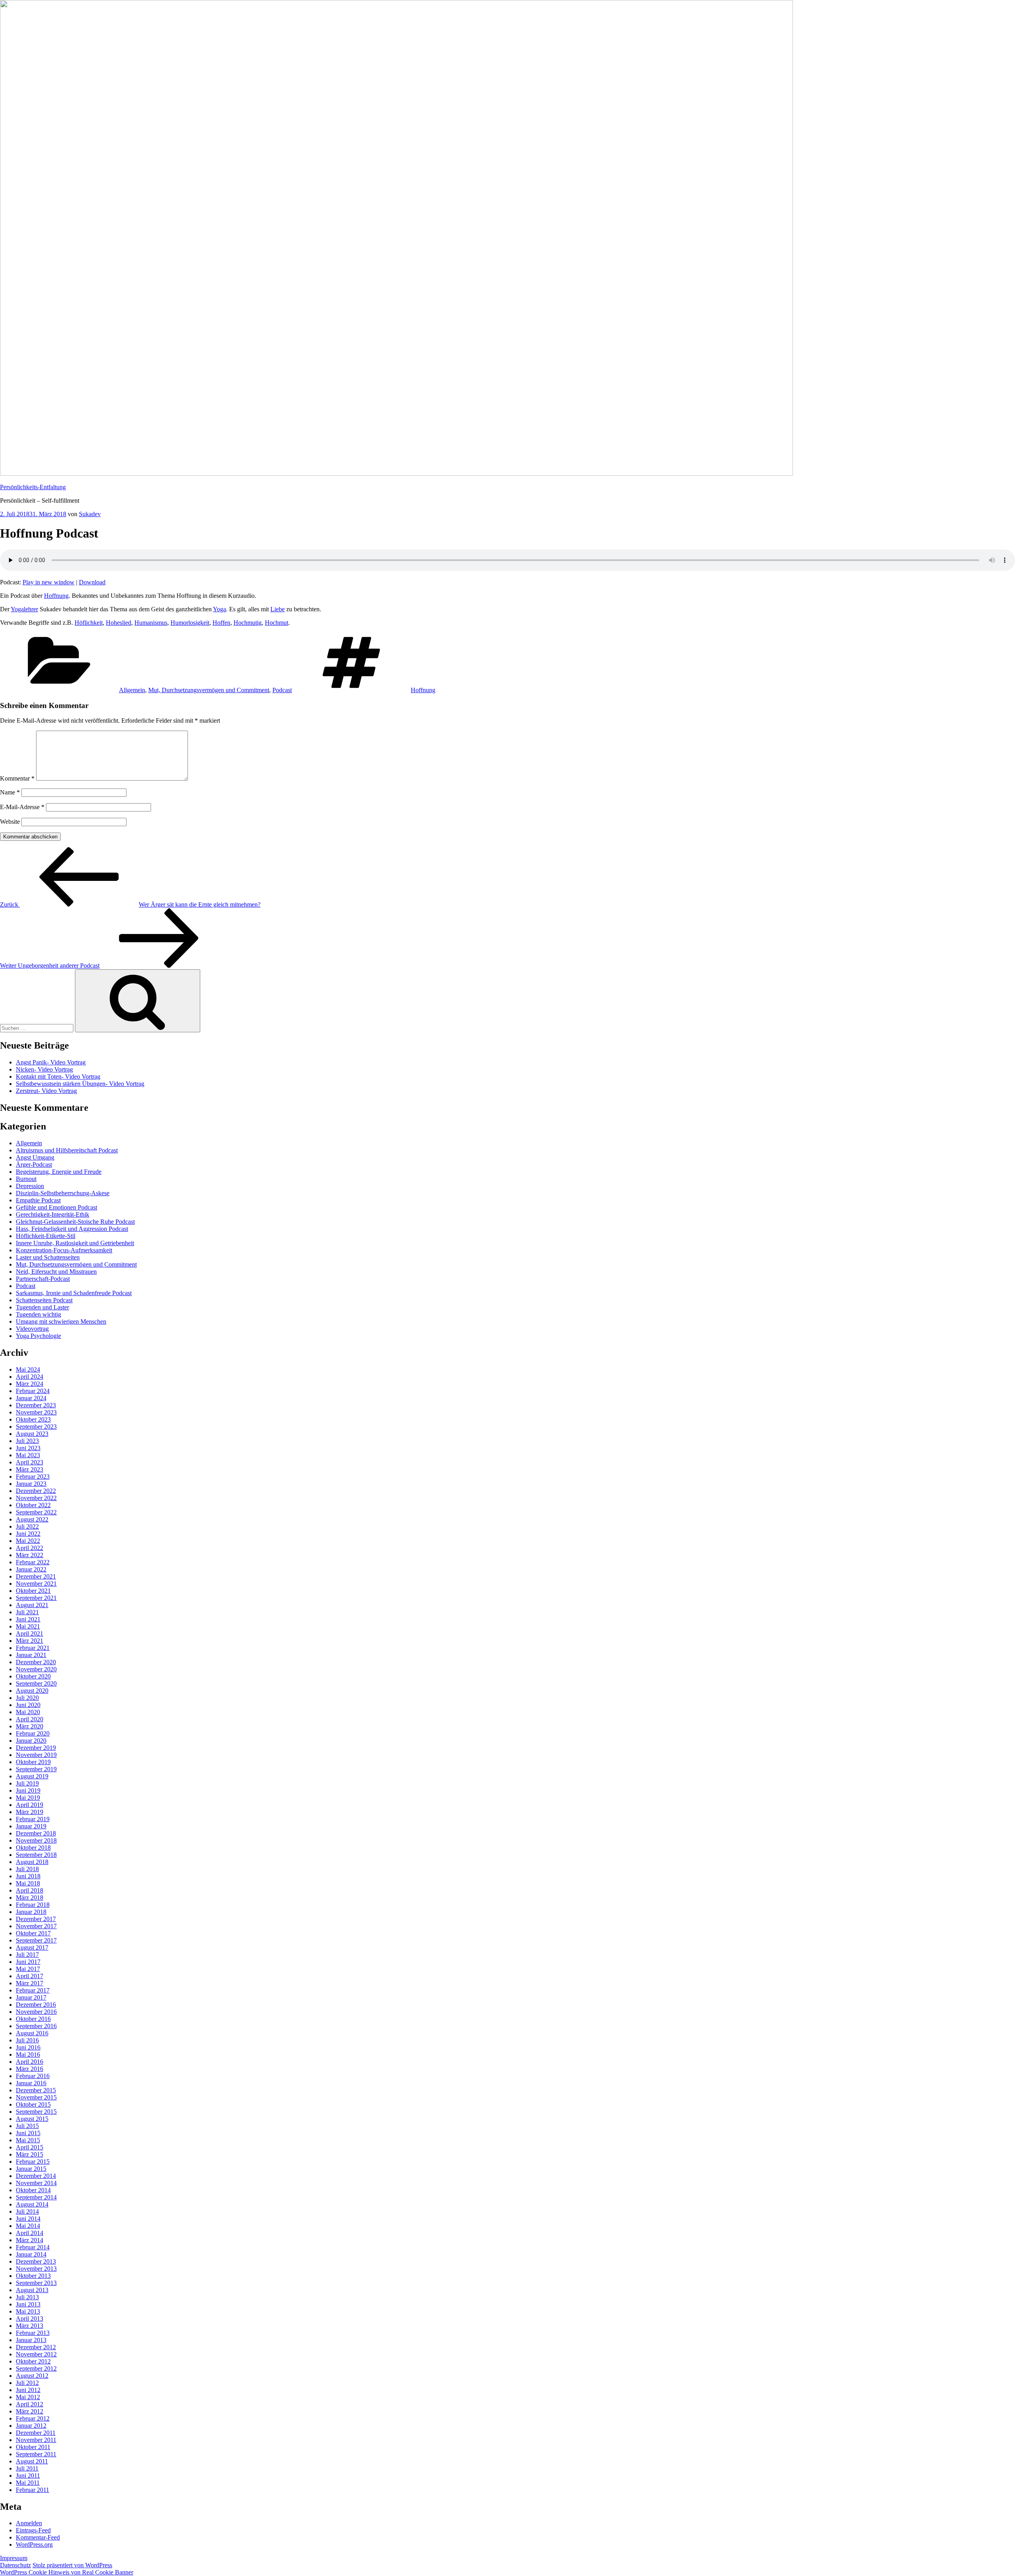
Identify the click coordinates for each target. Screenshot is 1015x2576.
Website (10, 822)
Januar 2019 (31, 1826)
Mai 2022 (28, 1541)
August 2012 (32, 2376)
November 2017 (36, 1926)
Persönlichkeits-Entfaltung (33, 487)
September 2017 (36, 1940)
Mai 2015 (28, 2140)
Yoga (219, 609)
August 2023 (32, 1434)
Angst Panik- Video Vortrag (51, 1062)
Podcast (282, 690)
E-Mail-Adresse (22, 807)
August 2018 (32, 1862)
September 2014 (36, 2197)
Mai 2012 (28, 2397)
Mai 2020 (28, 1712)
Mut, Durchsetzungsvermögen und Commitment (209, 690)
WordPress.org (34, 2544)
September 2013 (36, 2283)
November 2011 (36, 2440)
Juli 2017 (27, 1955)
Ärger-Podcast (34, 1165)
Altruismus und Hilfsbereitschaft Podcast (67, 1150)
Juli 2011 (27, 2468)
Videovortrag (32, 1329)
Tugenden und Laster (42, 1307)
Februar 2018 (33, 1905)
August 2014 (32, 2204)
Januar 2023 (31, 1484)
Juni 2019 (28, 1790)
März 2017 (30, 1983)
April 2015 (30, 2147)
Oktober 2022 (33, 1505)
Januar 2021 (31, 1655)
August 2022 (32, 1519)
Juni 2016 (28, 2047)
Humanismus (151, 623)
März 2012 (30, 2411)
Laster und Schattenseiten (48, 1257)
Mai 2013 (28, 2311)
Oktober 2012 (33, 2361)
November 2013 (36, 2269)
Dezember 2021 (36, 1576)
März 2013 (30, 2326)
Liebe (278, 609)
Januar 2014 (31, 2254)
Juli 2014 (27, 2211)
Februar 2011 (33, 2490)
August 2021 (32, 1605)
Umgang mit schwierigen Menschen (61, 1321)
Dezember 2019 (36, 1748)
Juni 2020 (28, 1705)
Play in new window (49, 582)
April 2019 (30, 1805)
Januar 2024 (31, 1398)
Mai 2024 (28, 1369)
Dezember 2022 (36, 1491)
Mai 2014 (28, 2226)
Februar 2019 (33, 1819)
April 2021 (30, 1633)
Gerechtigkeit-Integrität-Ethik (53, 1214)
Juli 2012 (27, 2383)
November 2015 (36, 2097)
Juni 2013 (28, 2304)
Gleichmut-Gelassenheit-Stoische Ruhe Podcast (75, 1222)
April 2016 (30, 2062)
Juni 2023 (28, 1448)
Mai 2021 (28, 1626)
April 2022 (30, 1548)
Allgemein (132, 690)
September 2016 (36, 2026)
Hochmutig (248, 623)
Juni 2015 (28, 2133)
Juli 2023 (27, 1441)
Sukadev (90, 514)
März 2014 (30, 2240)
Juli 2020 (27, 1698)
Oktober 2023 (33, 1419)
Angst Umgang (35, 1157)
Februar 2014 (33, 2247)
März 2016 (30, 2069)
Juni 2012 (28, 2390)
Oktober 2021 (33, 1591)
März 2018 (30, 1898)
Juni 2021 (28, 1619)
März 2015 (30, 2154)
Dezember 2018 (36, 1833)
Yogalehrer (24, 609)
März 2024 (30, 1384)
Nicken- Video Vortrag (44, 1069)
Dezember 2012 (36, 2347)
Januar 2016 (31, 2083)
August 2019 (32, 1776)
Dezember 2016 (36, 2005)
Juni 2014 (28, 2219)
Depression (30, 1186)
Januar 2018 (31, 1912)
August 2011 (32, 2461)
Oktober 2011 (33, 2447)
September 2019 (36, 1769)
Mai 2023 (28, 1455)
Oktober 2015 (33, 2104)
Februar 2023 (33, 1477)
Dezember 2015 (36, 2090)
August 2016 (32, 2033)
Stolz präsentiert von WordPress (72, 2565)
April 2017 (30, 1976)
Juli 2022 (27, 1526)
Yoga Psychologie (38, 1336)
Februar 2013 (33, 2333)
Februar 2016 (33, 2076)
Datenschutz (15, 2565)
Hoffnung (56, 596)
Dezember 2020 (36, 1662)
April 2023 (30, 1462)
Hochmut (277, 623)
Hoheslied (119, 623)
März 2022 (30, 1555)
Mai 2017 (28, 1969)
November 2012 (36, 2354)
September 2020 (36, 1683)
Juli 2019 (27, 1783)
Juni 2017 (28, 1962)
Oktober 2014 (33, 2190)
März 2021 (30, 1641)
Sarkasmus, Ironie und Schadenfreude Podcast (74, 1293)
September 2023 (36, 1427)
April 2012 (30, 2404)
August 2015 (32, 2119)
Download (92, 582)
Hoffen (221, 623)
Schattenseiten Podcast (44, 1300)
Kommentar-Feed (38, 2537)
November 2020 (36, 1669)
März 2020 (30, 1726)
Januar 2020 (31, 1741)
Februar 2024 (33, 1391)
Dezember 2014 (36, 2176)
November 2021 (36, 1584)
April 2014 (30, 2233)
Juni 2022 (28, 1534)
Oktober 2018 (33, 1848)
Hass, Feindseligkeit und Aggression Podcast (72, 1229)
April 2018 (30, 1890)
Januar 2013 (31, 2340)
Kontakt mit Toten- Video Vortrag (58, 1077)
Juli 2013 (27, 2297)
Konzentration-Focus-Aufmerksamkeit (64, 1250)
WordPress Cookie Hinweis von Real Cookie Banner (67, 2572)
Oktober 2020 (33, 1676)
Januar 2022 (31, 1569)
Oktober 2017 (33, 1933)
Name (10, 792)
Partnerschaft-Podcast (43, 1279)
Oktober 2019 (33, 1762)
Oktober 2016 (33, 2019)
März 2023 (30, 1469)
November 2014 (36, 2183)
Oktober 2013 (33, 2276)
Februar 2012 (33, 2418)
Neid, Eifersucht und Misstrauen (56, 1272)
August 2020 (32, 1691)
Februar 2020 (33, 1733)
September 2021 (36, 1598)
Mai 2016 (28, 2054)
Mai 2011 (28, 2483)
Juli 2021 (27, 1612)
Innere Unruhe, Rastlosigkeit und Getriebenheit (75, 1243)
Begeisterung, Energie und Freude (59, 1172)
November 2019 (36, 1755)
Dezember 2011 (36, 2433)
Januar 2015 (31, 2169)
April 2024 (30, 1377)
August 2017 (32, 1947)
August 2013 (32, 2290)
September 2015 (36, 2112)
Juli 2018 (27, 1869)
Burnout (26, 1179)
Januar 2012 (31, 2426)
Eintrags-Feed (33, 2530)
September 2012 (36, 2368)
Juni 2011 (28, 2476)
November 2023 (36, 1412)
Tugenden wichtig (38, 1314)
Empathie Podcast (38, 1200)
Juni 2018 (28, 1876)
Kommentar (17, 778)
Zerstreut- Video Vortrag (46, 1091)
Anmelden (29, 2523)
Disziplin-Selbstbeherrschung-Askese (63, 1193)
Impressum (14, 2558)
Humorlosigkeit (190, 623)
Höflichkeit (89, 623)
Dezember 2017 (36, 1919)
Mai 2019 (28, 1798)
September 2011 (36, 2454)
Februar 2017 (33, 1990)
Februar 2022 (33, 1562)
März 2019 (30, 1812)
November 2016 (36, 2012)
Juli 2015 (27, 2126)
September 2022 (36, 1512)
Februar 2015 (33, 2162)
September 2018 (36, 1855)
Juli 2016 (27, 2040)
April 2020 (30, 1719)
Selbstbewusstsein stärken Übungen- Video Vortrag (80, 1084)
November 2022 (36, 1498)
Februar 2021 (33, 1648)
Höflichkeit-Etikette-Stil (46, 1236)
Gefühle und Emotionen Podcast (56, 1207)
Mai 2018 (28, 1883)
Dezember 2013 (36, 2261)
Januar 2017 (31, 1997)
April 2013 (30, 2319)
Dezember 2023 (36, 1405)
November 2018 (36, 1840)
